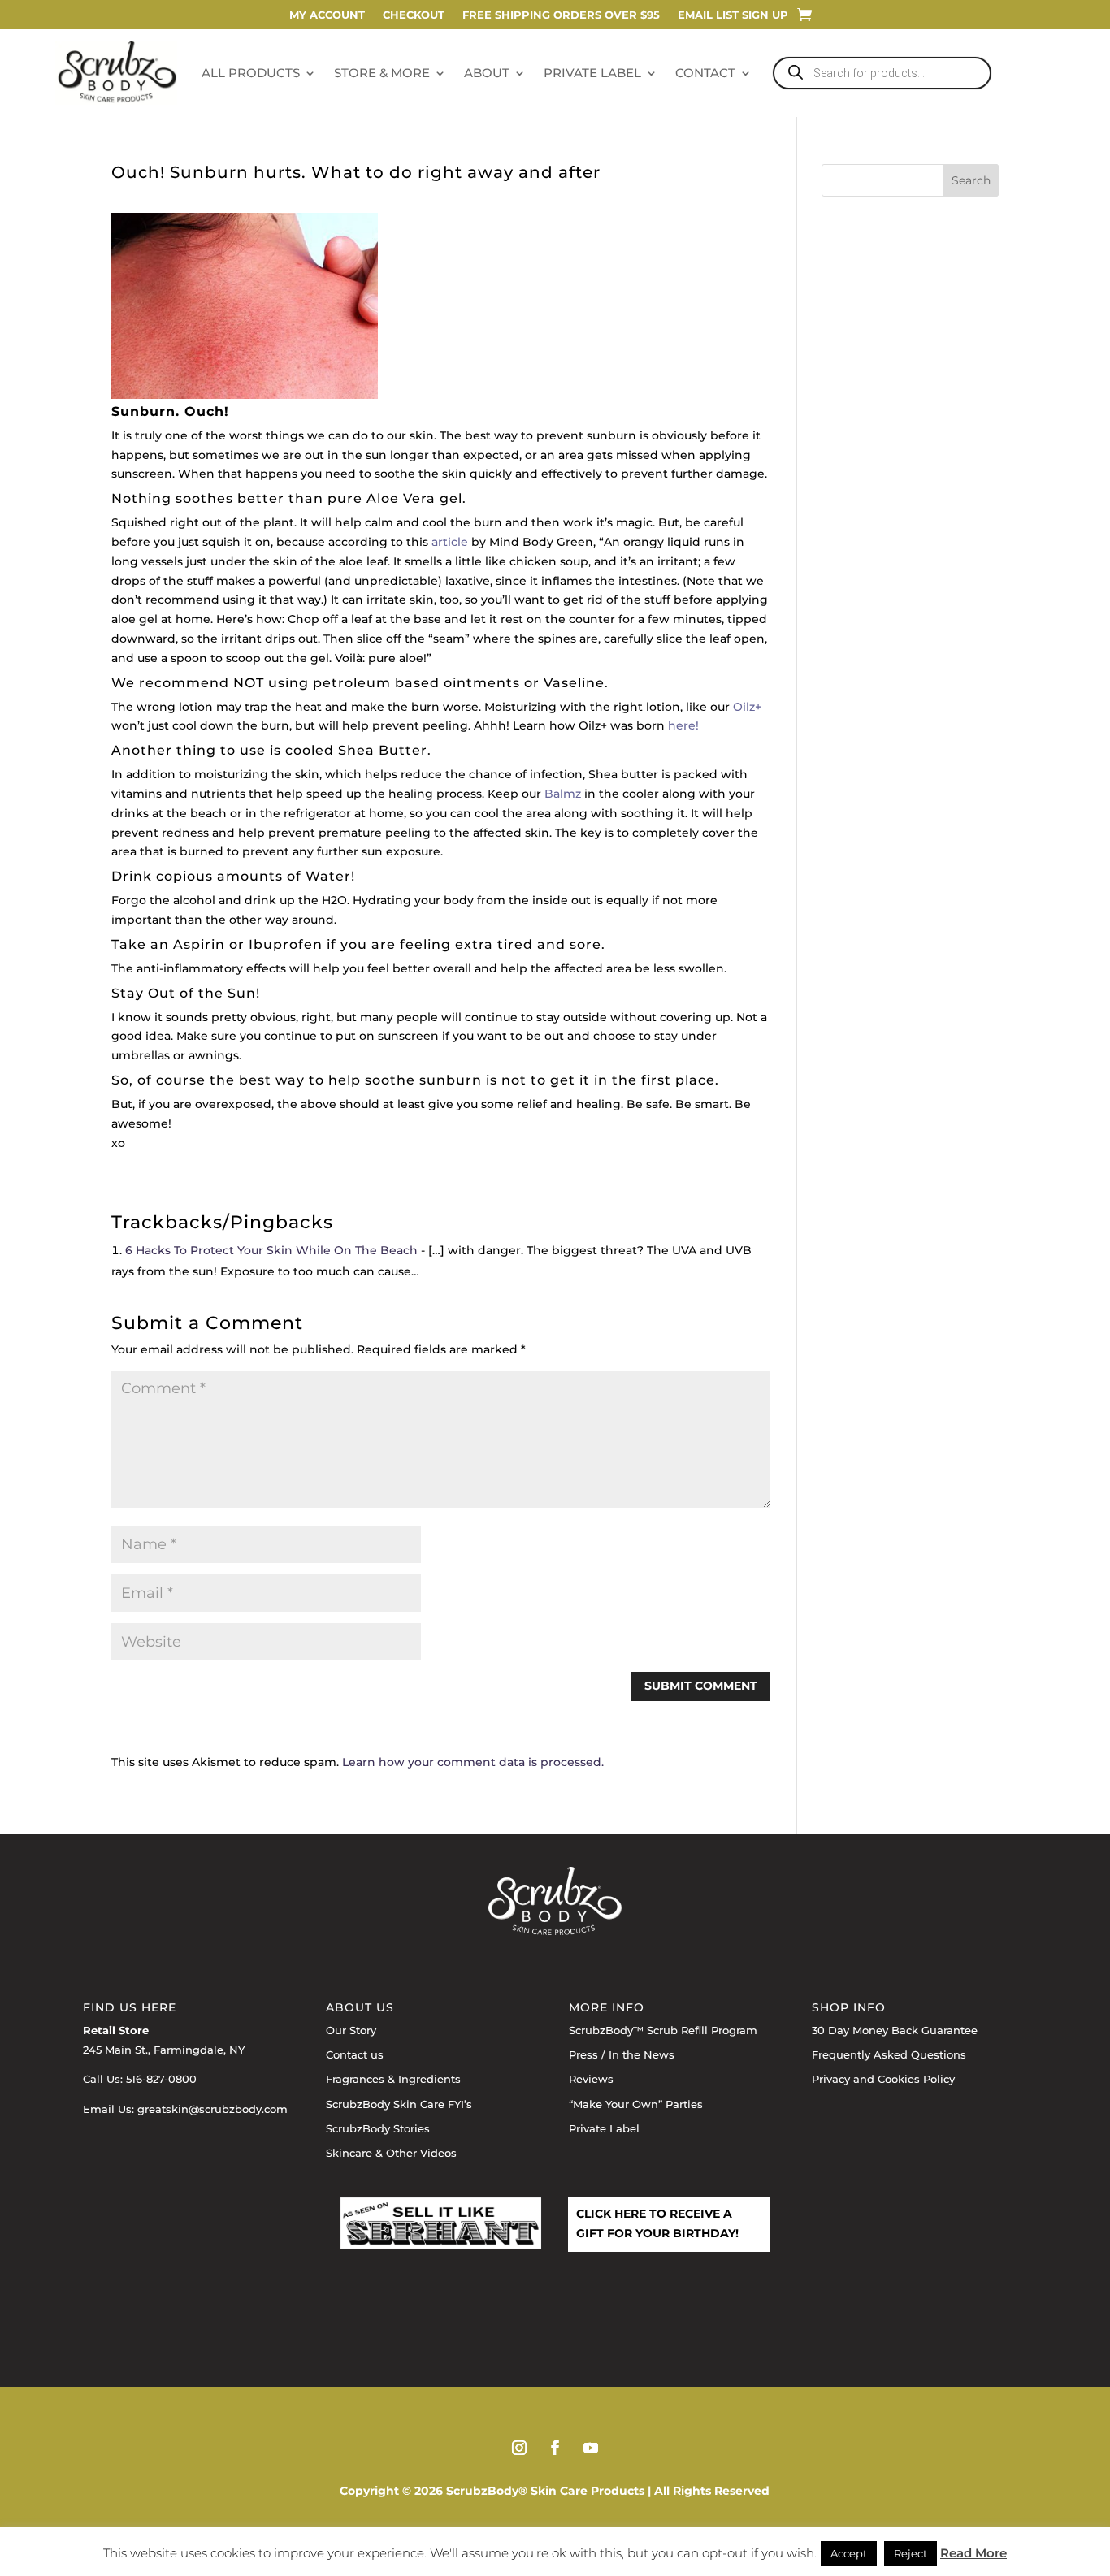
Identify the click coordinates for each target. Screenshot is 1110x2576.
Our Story (351, 2030)
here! (683, 725)
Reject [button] (911, 2553)
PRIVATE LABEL (592, 73)
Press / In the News (622, 2054)
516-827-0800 (161, 2079)
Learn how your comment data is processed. (473, 1762)
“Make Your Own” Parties (636, 2104)
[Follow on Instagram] (519, 2448)
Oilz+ (747, 707)
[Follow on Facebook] (555, 2448)
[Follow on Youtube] (591, 2448)
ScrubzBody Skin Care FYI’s (399, 2104)
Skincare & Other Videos (391, 2153)
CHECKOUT (414, 15)
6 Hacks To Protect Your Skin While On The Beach (271, 1250)
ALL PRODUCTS (251, 73)
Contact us (355, 2054)
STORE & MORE (382, 73)
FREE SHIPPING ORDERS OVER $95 (561, 15)
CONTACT (705, 73)
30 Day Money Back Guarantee (895, 2030)
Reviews (591, 2079)
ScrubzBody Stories (378, 2128)
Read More (973, 2553)
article (450, 542)
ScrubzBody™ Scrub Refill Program (663, 2030)
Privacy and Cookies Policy (883, 2079)
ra (428, 498)
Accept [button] (849, 2553)
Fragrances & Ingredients (393, 2079)
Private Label (604, 2128)
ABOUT (487, 73)
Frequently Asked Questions (889, 2054)
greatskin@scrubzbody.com (212, 2109)
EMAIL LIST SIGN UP (733, 15)
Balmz (563, 794)
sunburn (611, 435)
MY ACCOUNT (327, 15)
